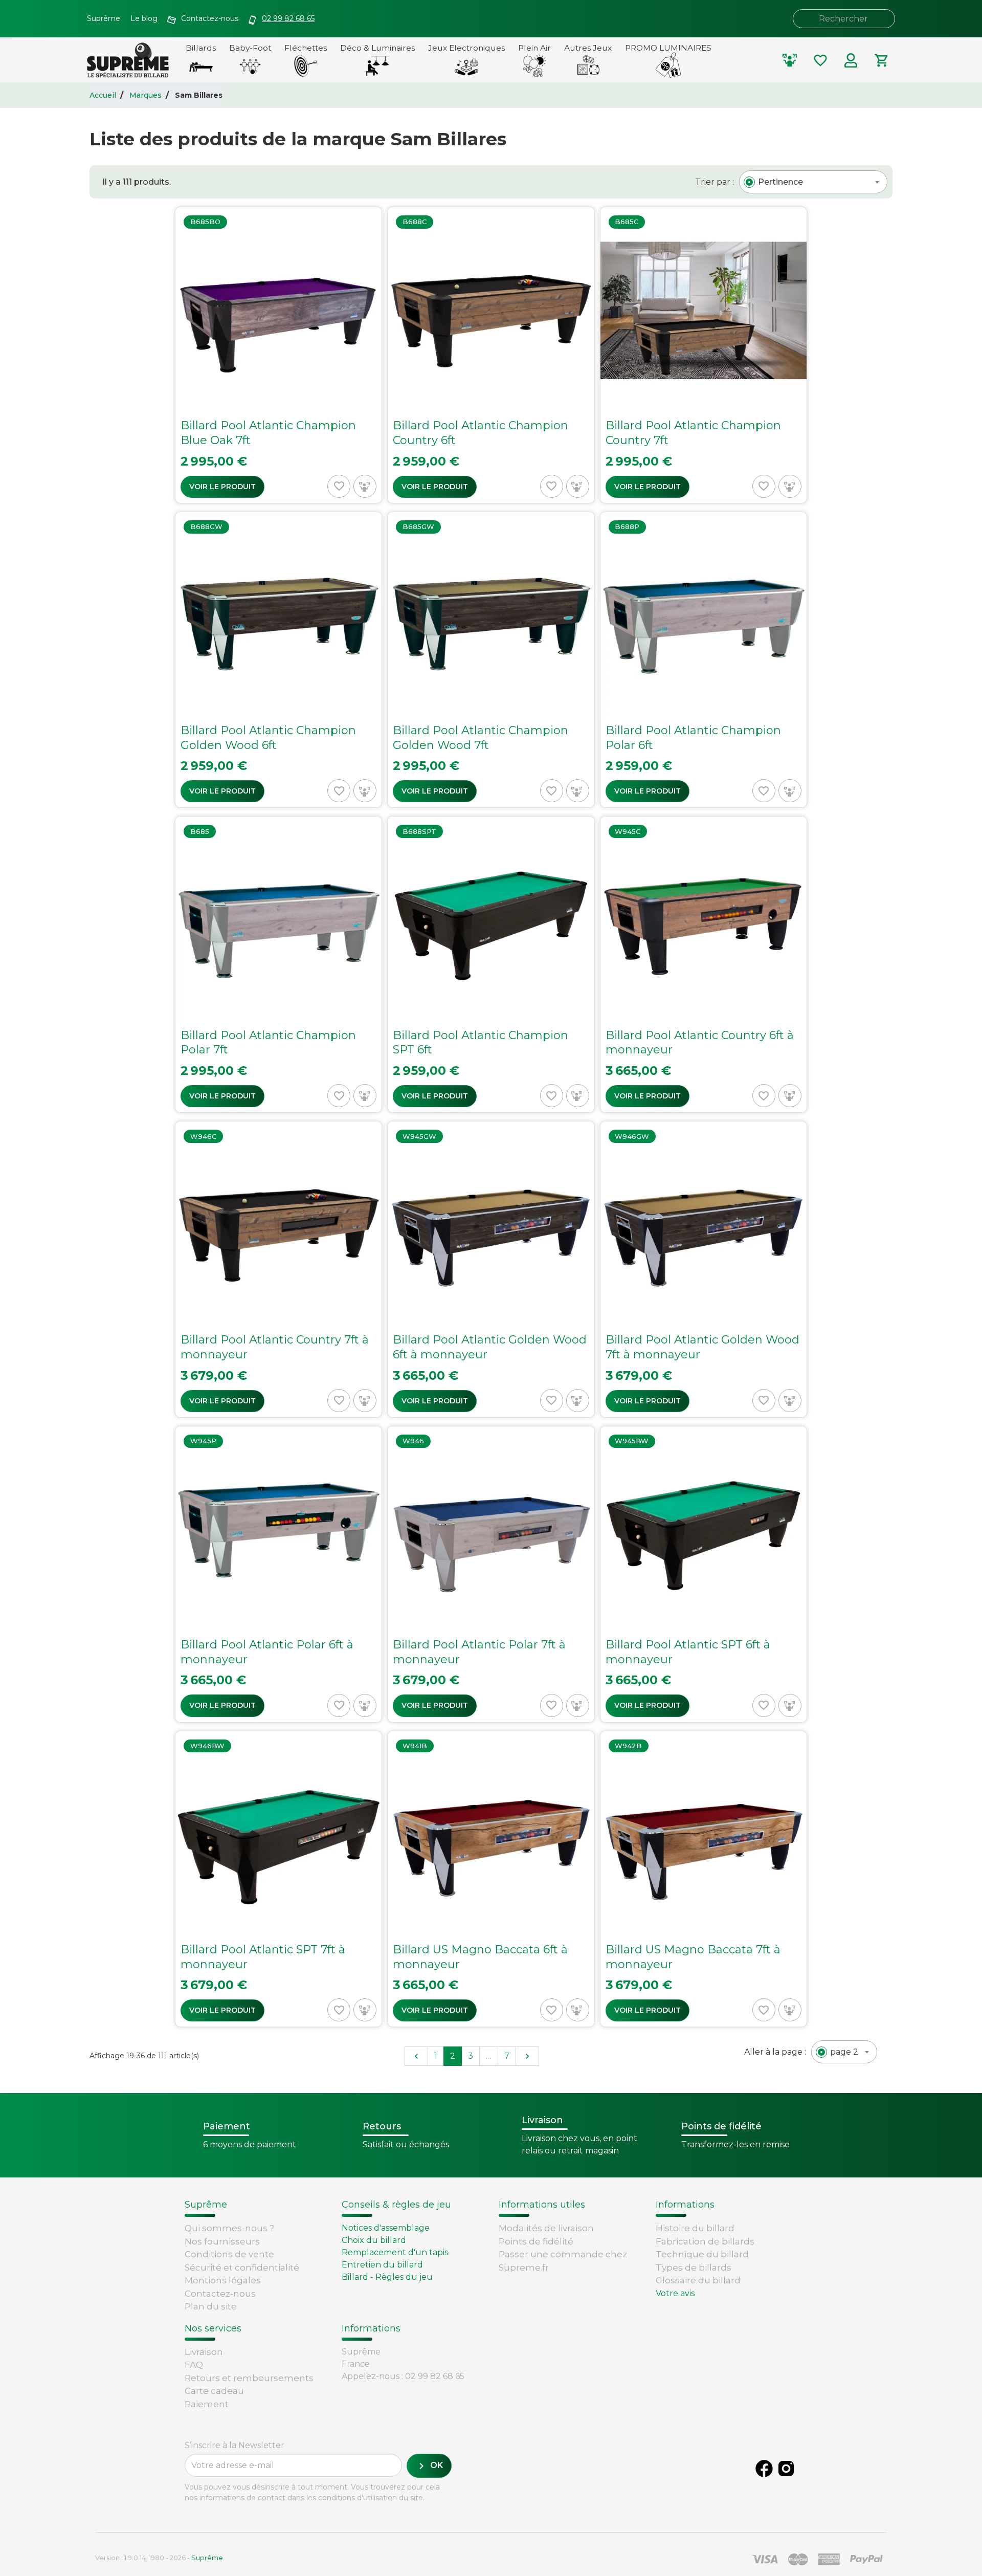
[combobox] (813, 182)
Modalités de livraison (546, 2228)
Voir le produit (222, 487)
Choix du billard (374, 2240)
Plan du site (211, 2306)
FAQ (194, 2365)
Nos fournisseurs (222, 2241)
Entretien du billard (382, 2265)
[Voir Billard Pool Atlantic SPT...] (704, 1574)
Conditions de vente (229, 2254)
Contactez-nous (220, 2294)
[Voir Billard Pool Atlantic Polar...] (278, 1574)
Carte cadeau (214, 2391)
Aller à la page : (775, 2052)
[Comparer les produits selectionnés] (790, 60)
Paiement (207, 2404)
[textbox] (780, 182)
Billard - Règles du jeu (387, 2277)
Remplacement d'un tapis (395, 2252)
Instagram (786, 2469)
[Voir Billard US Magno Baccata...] (491, 1879)
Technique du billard (702, 2254)
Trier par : (715, 182)
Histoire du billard (695, 2228)
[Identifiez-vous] (851, 60)
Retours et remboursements (249, 2378)
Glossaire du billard (698, 2280)
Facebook (764, 2469)
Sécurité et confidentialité (242, 2267)
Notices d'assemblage (386, 2228)
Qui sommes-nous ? (229, 2228)
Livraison (204, 2352)
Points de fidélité (536, 2241)
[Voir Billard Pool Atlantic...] (278, 355)
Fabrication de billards (705, 2241)
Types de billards (694, 2267)
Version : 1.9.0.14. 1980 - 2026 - (159, 2558)
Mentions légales (223, 2280)
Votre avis (675, 2293)
